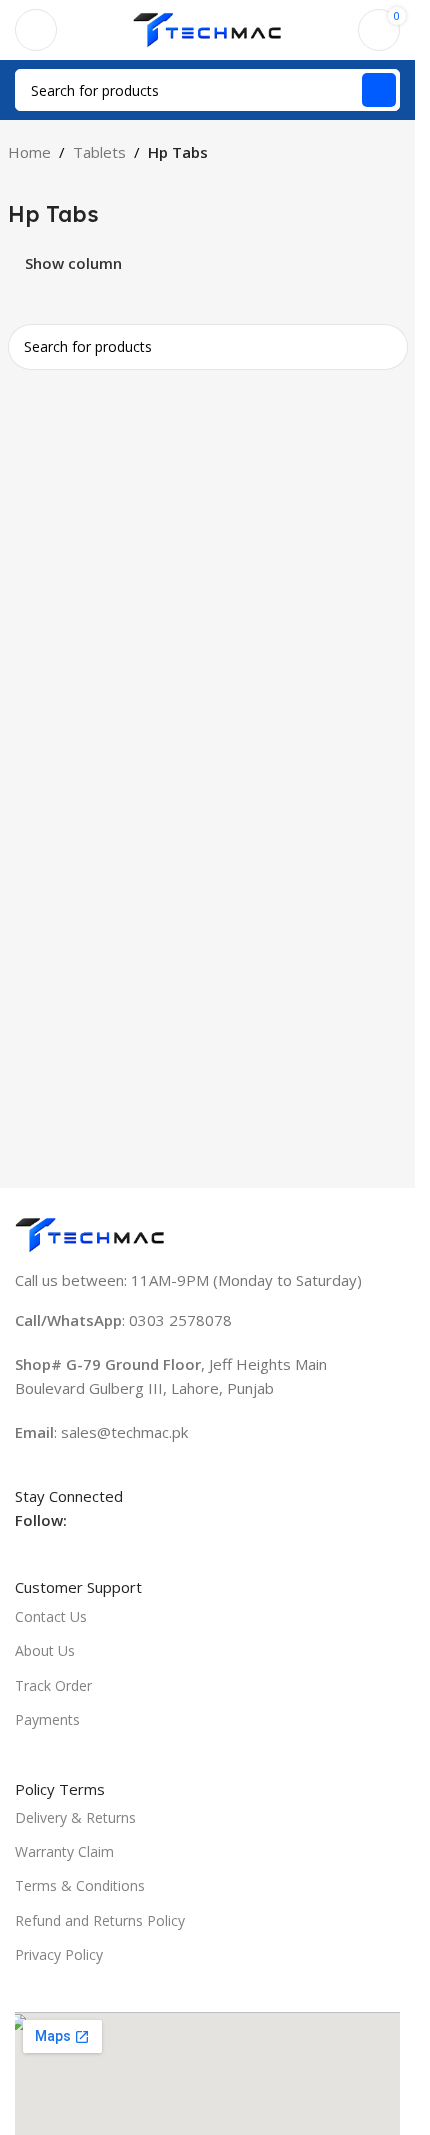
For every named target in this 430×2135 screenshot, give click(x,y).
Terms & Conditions (80, 1885)
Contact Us (51, 1616)
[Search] (379, 90)
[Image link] (90, 1233)
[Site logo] (208, 28)
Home (29, 152)
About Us (45, 1650)
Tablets (99, 152)
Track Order (53, 1685)
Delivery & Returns (75, 1817)
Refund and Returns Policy (100, 1920)
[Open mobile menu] (36, 30)
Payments (47, 1719)
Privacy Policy (59, 1954)
